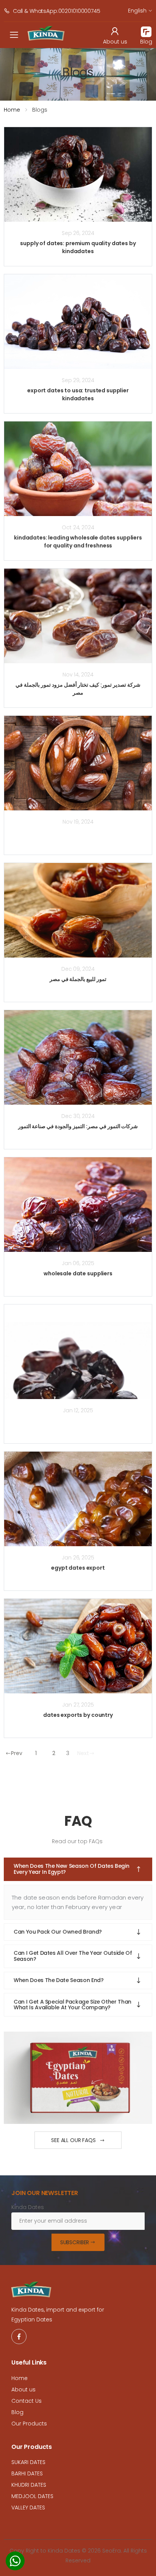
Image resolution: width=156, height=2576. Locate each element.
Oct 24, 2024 (78, 527)
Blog (17, 2412)
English (137, 11)
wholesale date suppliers (78, 1273)
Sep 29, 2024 (78, 380)
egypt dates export (78, 1568)
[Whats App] (15, 2563)
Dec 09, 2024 (78, 969)
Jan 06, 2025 (78, 1263)
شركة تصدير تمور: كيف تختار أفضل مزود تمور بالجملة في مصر (78, 689)
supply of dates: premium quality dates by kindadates (78, 247)
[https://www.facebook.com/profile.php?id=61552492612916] (19, 2337)
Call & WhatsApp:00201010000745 (57, 11)
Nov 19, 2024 (78, 822)
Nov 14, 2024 (78, 675)
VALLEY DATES (28, 2508)
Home (12, 110)
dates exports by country (78, 1715)
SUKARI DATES (28, 2462)
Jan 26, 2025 (78, 1558)
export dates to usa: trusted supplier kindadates (78, 394)
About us (23, 2389)
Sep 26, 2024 (78, 233)
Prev (17, 1753)
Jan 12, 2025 (78, 1410)
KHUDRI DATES (29, 2485)
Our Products (29, 2424)
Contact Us (27, 2401)
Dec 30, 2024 (78, 1116)
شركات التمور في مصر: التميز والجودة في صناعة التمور (78, 1126)
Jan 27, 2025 (78, 1705)
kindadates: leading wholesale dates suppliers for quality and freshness (78, 542)
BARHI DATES (27, 2473)
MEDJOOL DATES (32, 2496)
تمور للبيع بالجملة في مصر (78, 979)
